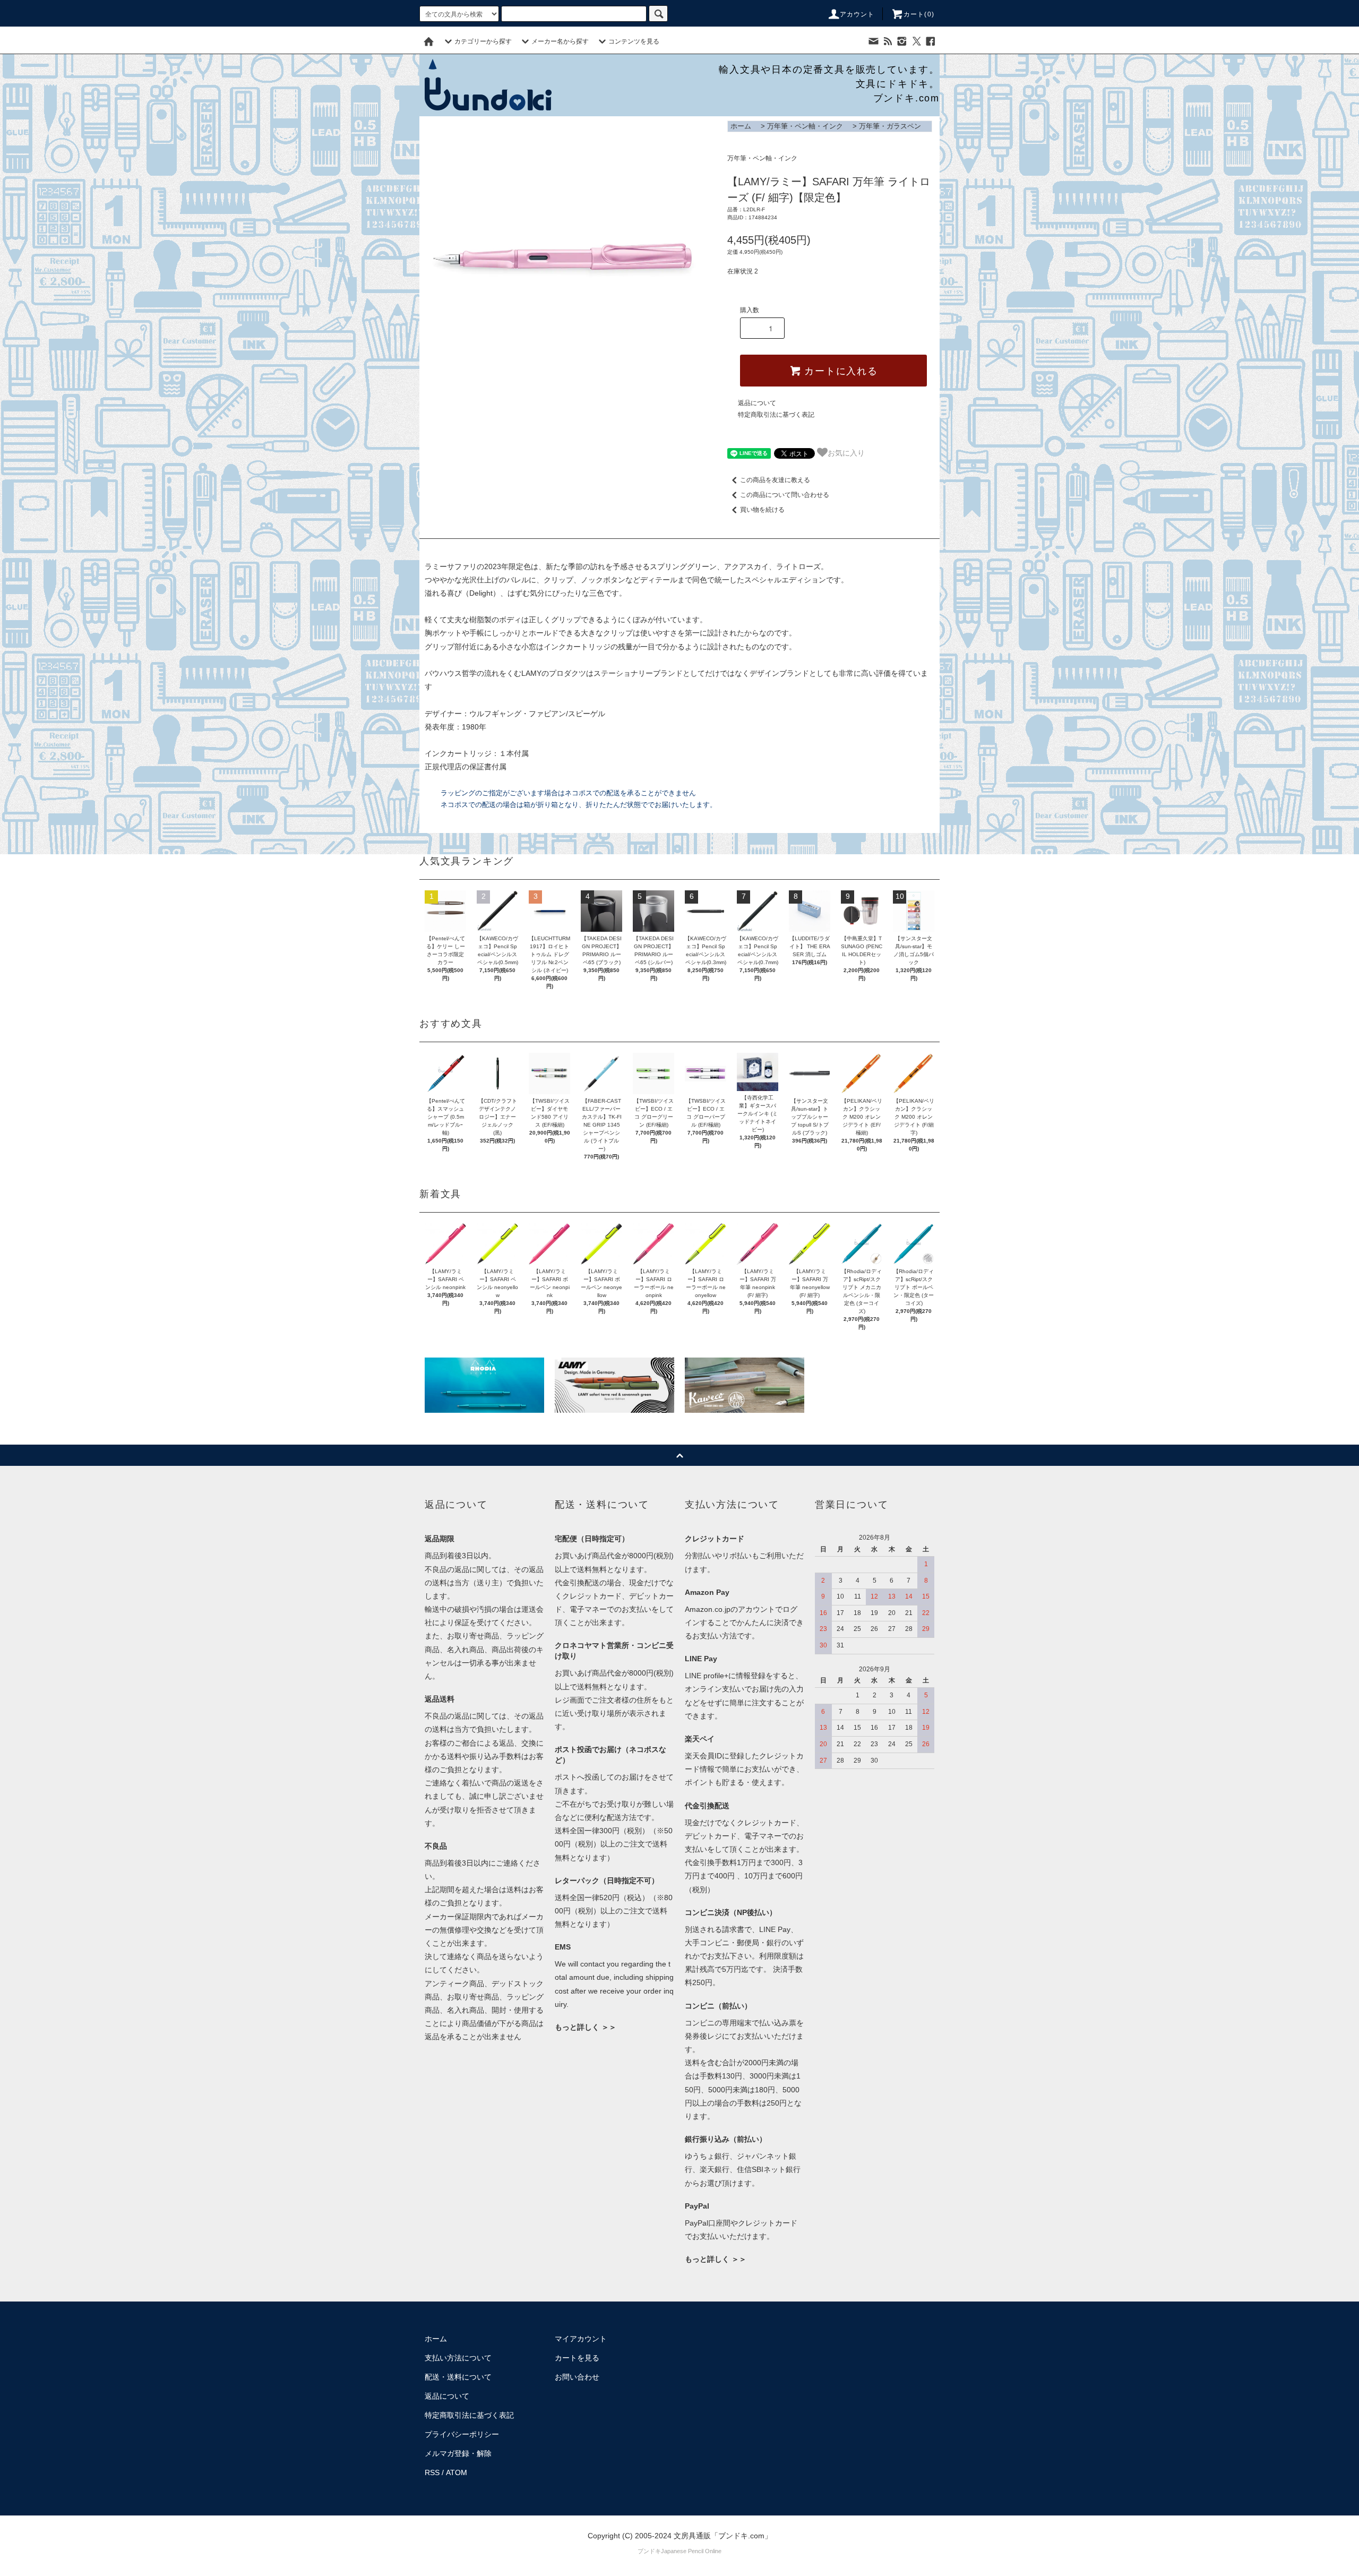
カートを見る (577, 2358)
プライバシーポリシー (462, 2434)
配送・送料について (458, 2377)
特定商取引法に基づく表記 (776, 415)
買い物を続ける (762, 510)
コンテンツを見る (634, 41)
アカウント (857, 14)
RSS (432, 2472)
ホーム (741, 126)
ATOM (457, 2472)
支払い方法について (458, 2358)
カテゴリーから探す (483, 41)
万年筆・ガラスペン (890, 126)
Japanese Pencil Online (691, 2551)
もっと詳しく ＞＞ (586, 2027)
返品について (757, 403)
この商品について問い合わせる (785, 495)
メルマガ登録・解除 (458, 2453)
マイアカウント (581, 2339)
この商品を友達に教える (775, 480)
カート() (919, 14)
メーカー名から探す (560, 41)
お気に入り (846, 452)
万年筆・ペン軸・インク (805, 126)
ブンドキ (649, 2551)
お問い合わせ (577, 2377)
